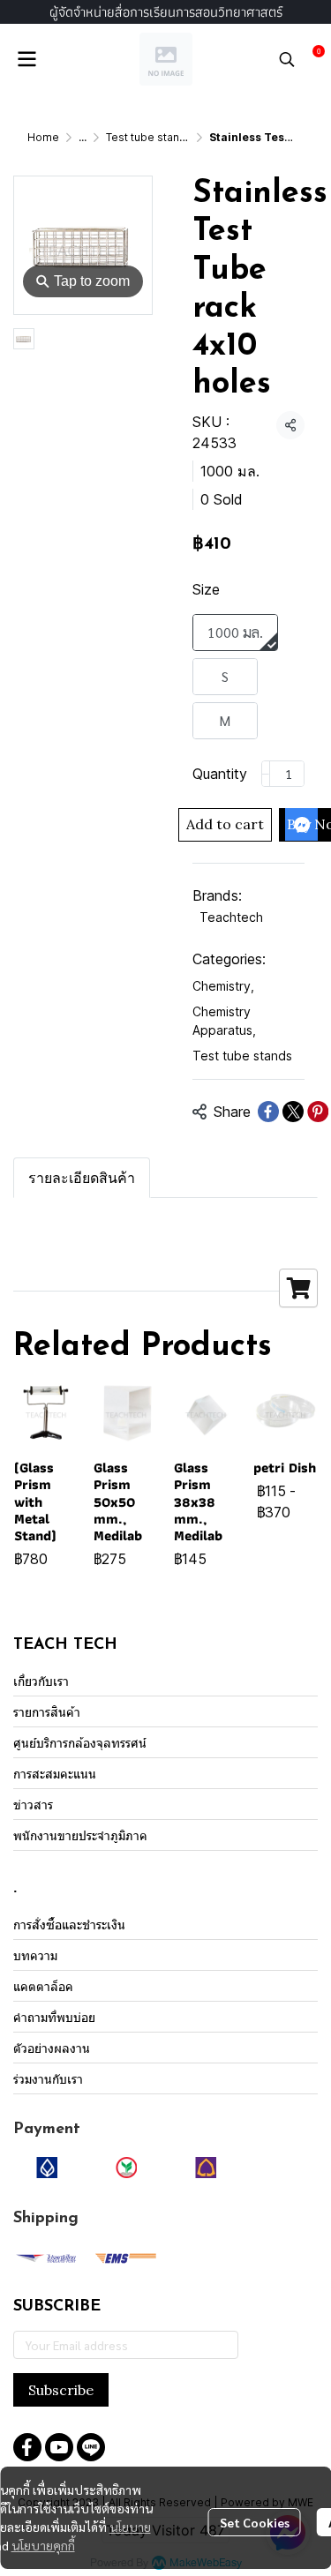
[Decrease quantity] (266, 774)
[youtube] (59, 2447)
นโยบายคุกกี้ (43, 2545)
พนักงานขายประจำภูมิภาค (80, 1835)
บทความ (35, 1955)
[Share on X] (293, 1112)
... (83, 137)
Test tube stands (149, 137)
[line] (91, 2447)
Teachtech (231, 917)
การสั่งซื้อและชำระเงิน (69, 1925)
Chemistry (223, 986)
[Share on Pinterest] (318, 1112)
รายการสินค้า (47, 1712)
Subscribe (61, 2390)
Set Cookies (255, 2522)
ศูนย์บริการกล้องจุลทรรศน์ (80, 1743)
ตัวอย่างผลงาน (52, 2048)
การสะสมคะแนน (55, 1774)
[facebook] (27, 2447)
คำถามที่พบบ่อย (54, 2017)
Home (43, 137)
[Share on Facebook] (268, 1112)
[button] (287, 59)
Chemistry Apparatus (224, 1021)
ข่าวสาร (33, 1805)
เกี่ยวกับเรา (41, 1681)
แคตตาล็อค (43, 1986)
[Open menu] (26, 59)
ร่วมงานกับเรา (48, 2079)
